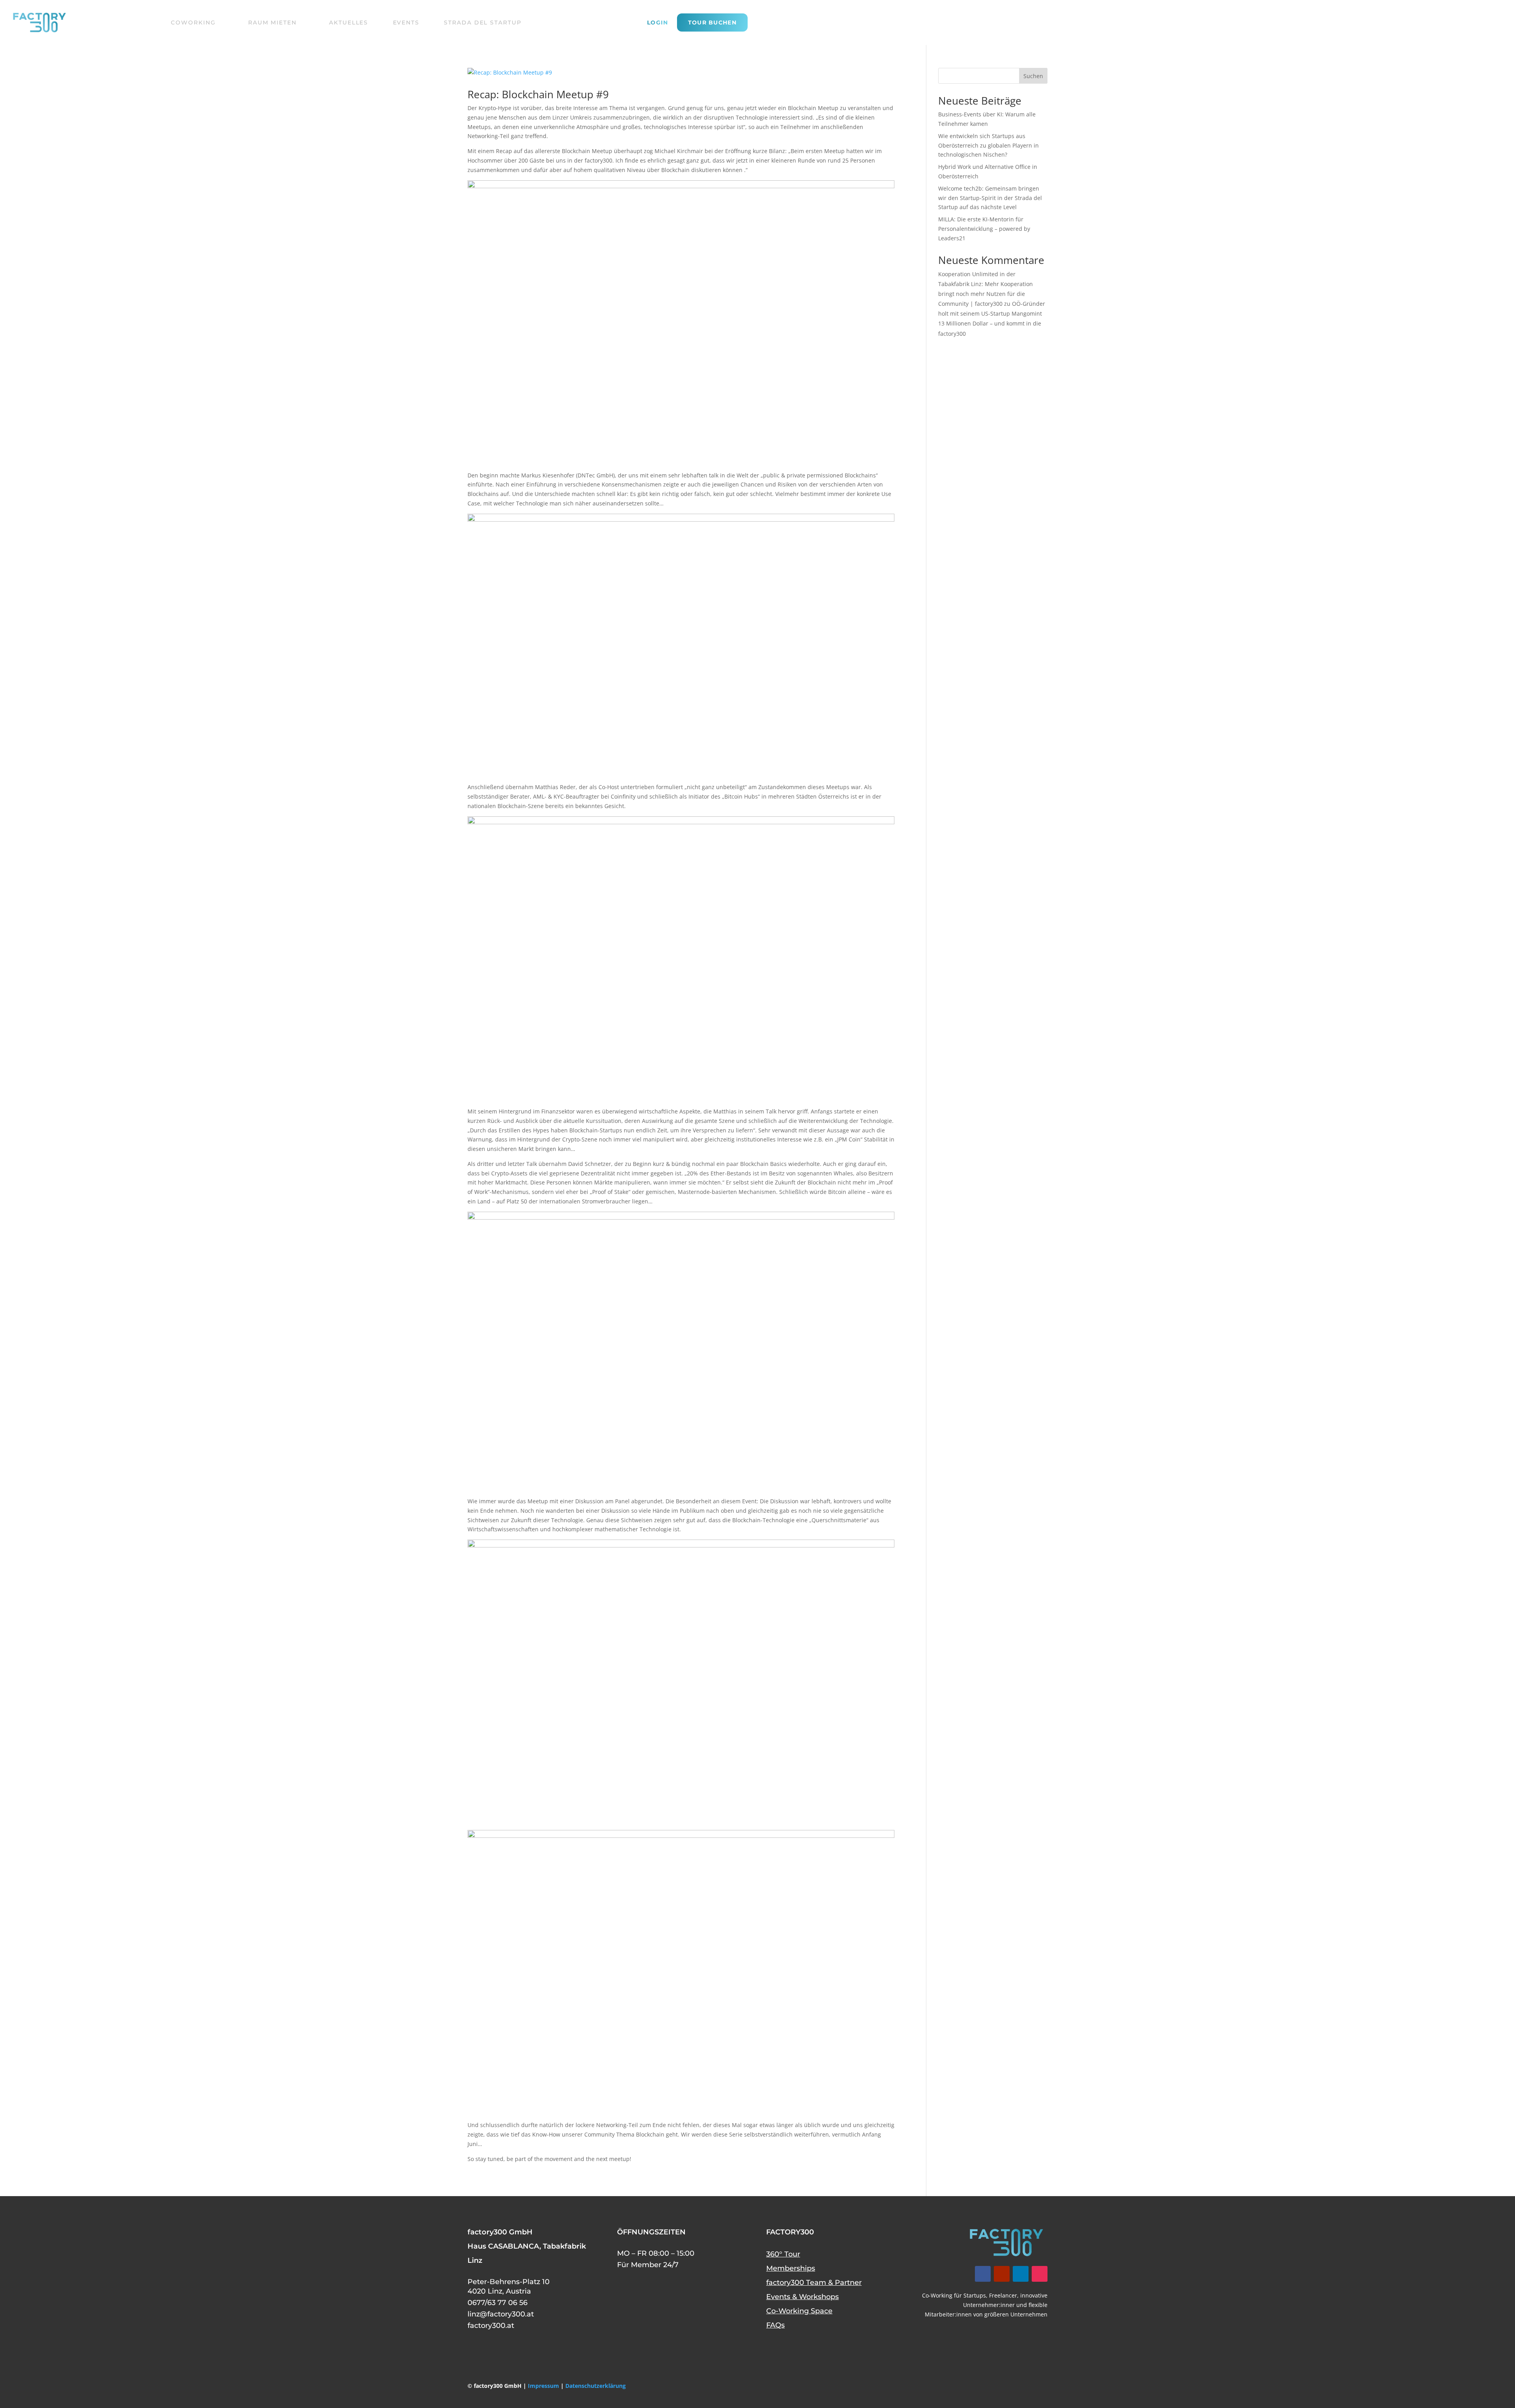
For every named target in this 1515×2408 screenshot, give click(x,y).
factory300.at (491, 2326)
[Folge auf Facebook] (983, 2274)
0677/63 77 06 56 (498, 2303)
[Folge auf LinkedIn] (1021, 2274)
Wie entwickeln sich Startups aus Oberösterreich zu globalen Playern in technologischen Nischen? (988, 145)
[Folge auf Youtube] (1002, 2274)
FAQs (775, 2325)
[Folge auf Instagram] (1040, 2274)
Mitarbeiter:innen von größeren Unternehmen (986, 2314)
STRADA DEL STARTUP (483, 22)
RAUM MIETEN (272, 22)
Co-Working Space (799, 2311)
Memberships (791, 2268)
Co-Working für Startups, (955, 2295)
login (658, 23)
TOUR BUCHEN (712, 22)
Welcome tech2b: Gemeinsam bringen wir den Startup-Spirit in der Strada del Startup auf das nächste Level (990, 198)
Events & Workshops (802, 2297)
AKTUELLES (349, 22)
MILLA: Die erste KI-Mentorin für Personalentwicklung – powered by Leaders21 (984, 229)
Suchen (1033, 76)
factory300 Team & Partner (814, 2283)
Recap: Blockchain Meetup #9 (538, 94)
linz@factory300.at (501, 2314)
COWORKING (193, 22)
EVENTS (406, 22)
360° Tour (783, 2254)
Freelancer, (1004, 2295)
